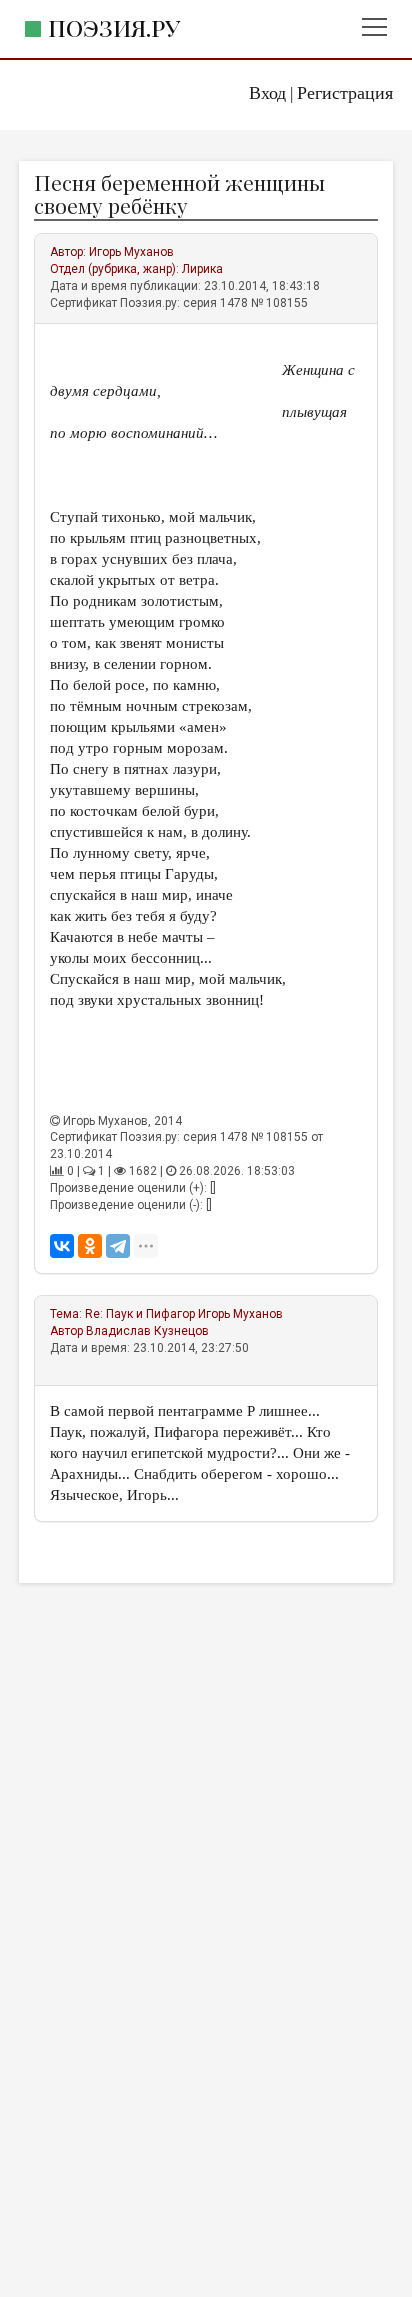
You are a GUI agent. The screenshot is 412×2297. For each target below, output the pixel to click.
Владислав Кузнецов (147, 1331)
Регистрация (345, 93)
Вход (267, 93)
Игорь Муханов (131, 252)
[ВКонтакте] (62, 1246)
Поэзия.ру (114, 27)
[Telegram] (118, 1246)
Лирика (202, 269)
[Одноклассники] (90, 1246)
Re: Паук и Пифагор (140, 1314)
